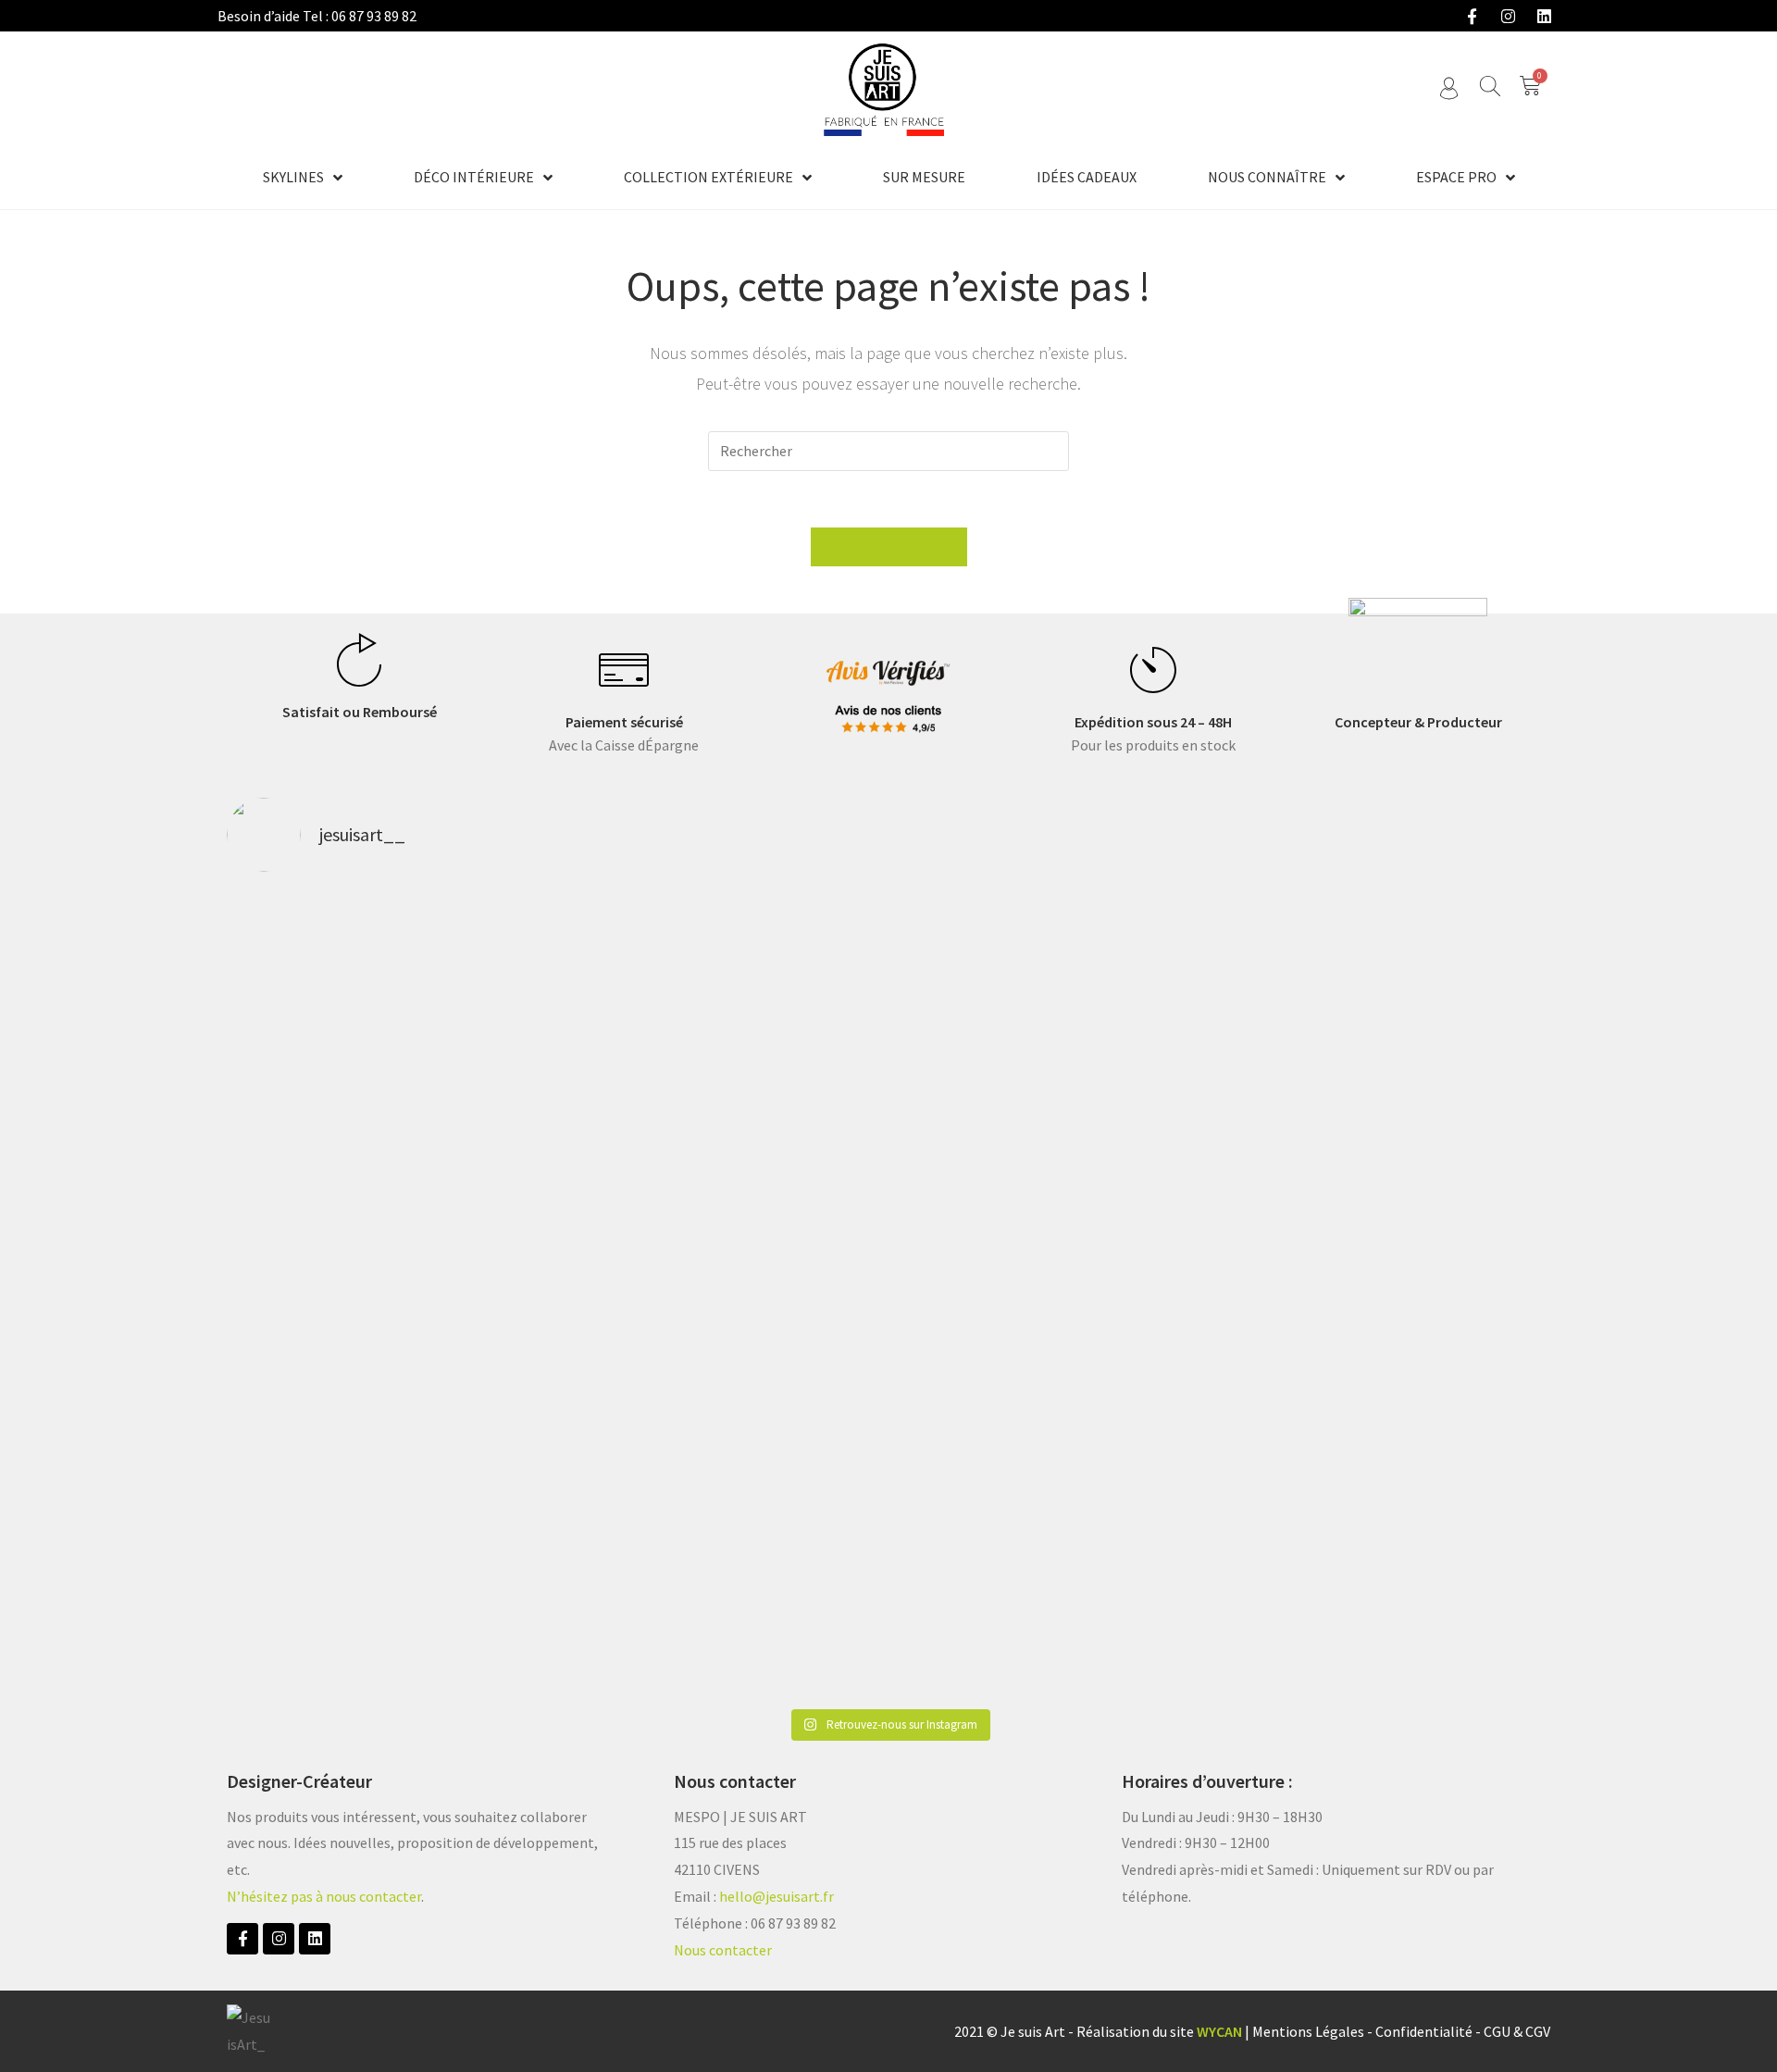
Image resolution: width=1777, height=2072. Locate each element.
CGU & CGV (1517, 2031)
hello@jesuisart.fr (777, 1896)
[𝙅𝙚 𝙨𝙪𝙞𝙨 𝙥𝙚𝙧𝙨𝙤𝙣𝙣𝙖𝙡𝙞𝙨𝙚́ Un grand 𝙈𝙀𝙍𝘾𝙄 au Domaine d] (888, 1080)
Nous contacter (723, 1950)
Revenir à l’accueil (889, 547)
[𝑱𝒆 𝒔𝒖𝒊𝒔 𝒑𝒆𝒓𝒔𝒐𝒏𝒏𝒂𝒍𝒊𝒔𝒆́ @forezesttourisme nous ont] (1422, 1027)
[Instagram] (1508, 16)
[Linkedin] (1544, 16)
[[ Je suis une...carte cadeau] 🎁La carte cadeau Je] (355, 1294)
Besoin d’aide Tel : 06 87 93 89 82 (317, 16)
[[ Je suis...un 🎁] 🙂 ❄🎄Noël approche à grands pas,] (622, 1294)
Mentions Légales (1308, 2031)
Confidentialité (1424, 2031)
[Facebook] (1472, 16)
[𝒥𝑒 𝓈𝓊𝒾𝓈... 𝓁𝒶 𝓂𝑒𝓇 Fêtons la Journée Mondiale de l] (1155, 1041)
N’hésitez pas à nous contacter (324, 1896)
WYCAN (1219, 2031)
